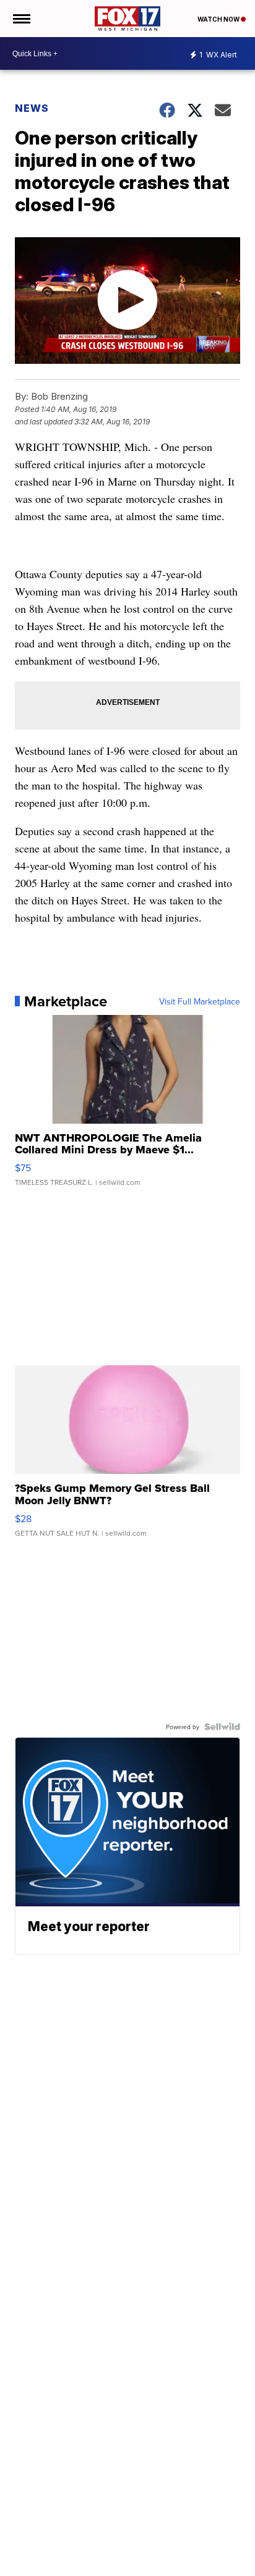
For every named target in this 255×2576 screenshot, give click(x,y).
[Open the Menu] (21, 19)
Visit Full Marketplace (200, 1001)
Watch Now (219, 19)
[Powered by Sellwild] (222, 1727)
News (32, 108)
